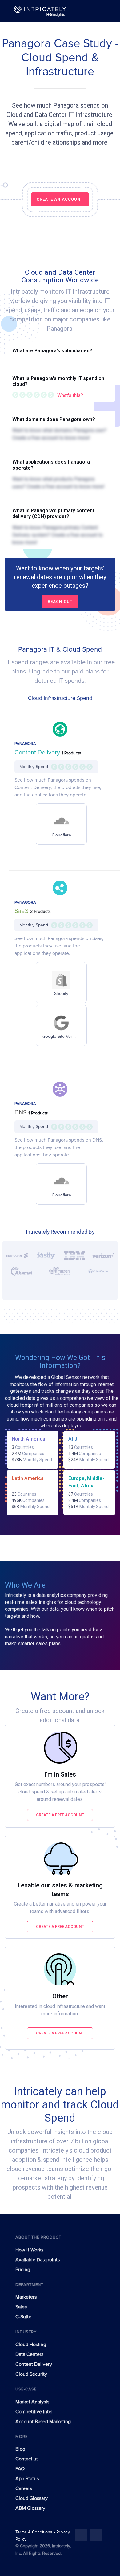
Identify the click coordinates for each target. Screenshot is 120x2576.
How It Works (29, 2250)
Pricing (23, 2270)
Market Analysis (32, 2402)
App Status (27, 2479)
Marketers (26, 2297)
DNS (21, 1113)
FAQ (20, 2469)
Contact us (27, 2459)
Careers (24, 2488)
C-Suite (23, 2317)
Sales (21, 2307)
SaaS (22, 911)
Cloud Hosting (31, 2345)
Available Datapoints (38, 2260)
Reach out (60, 601)
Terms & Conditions (34, 2532)
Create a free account (60, 1815)
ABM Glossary (30, 2508)
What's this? (70, 395)
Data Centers (29, 2354)
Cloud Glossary (32, 2498)
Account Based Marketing (43, 2422)
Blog (20, 2449)
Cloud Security (31, 2374)
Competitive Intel (34, 2412)
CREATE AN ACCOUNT (60, 199)
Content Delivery (38, 753)
